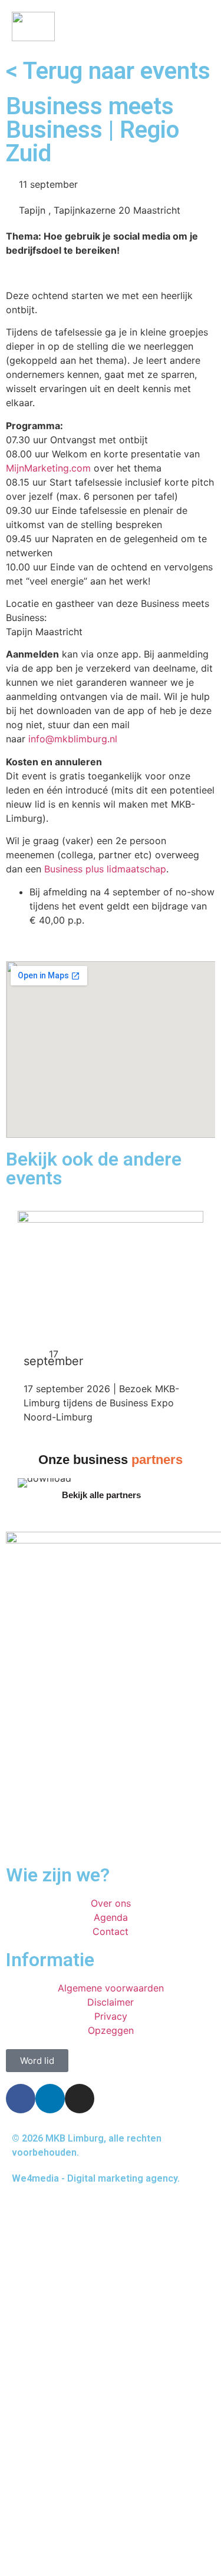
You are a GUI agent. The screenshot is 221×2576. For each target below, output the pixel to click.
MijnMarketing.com (48, 468)
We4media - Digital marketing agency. (96, 2178)
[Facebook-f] (21, 2099)
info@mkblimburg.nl (73, 739)
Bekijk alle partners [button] (101, 1495)
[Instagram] (80, 2099)
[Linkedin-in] (50, 2099)
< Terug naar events (108, 71)
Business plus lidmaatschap (105, 869)
